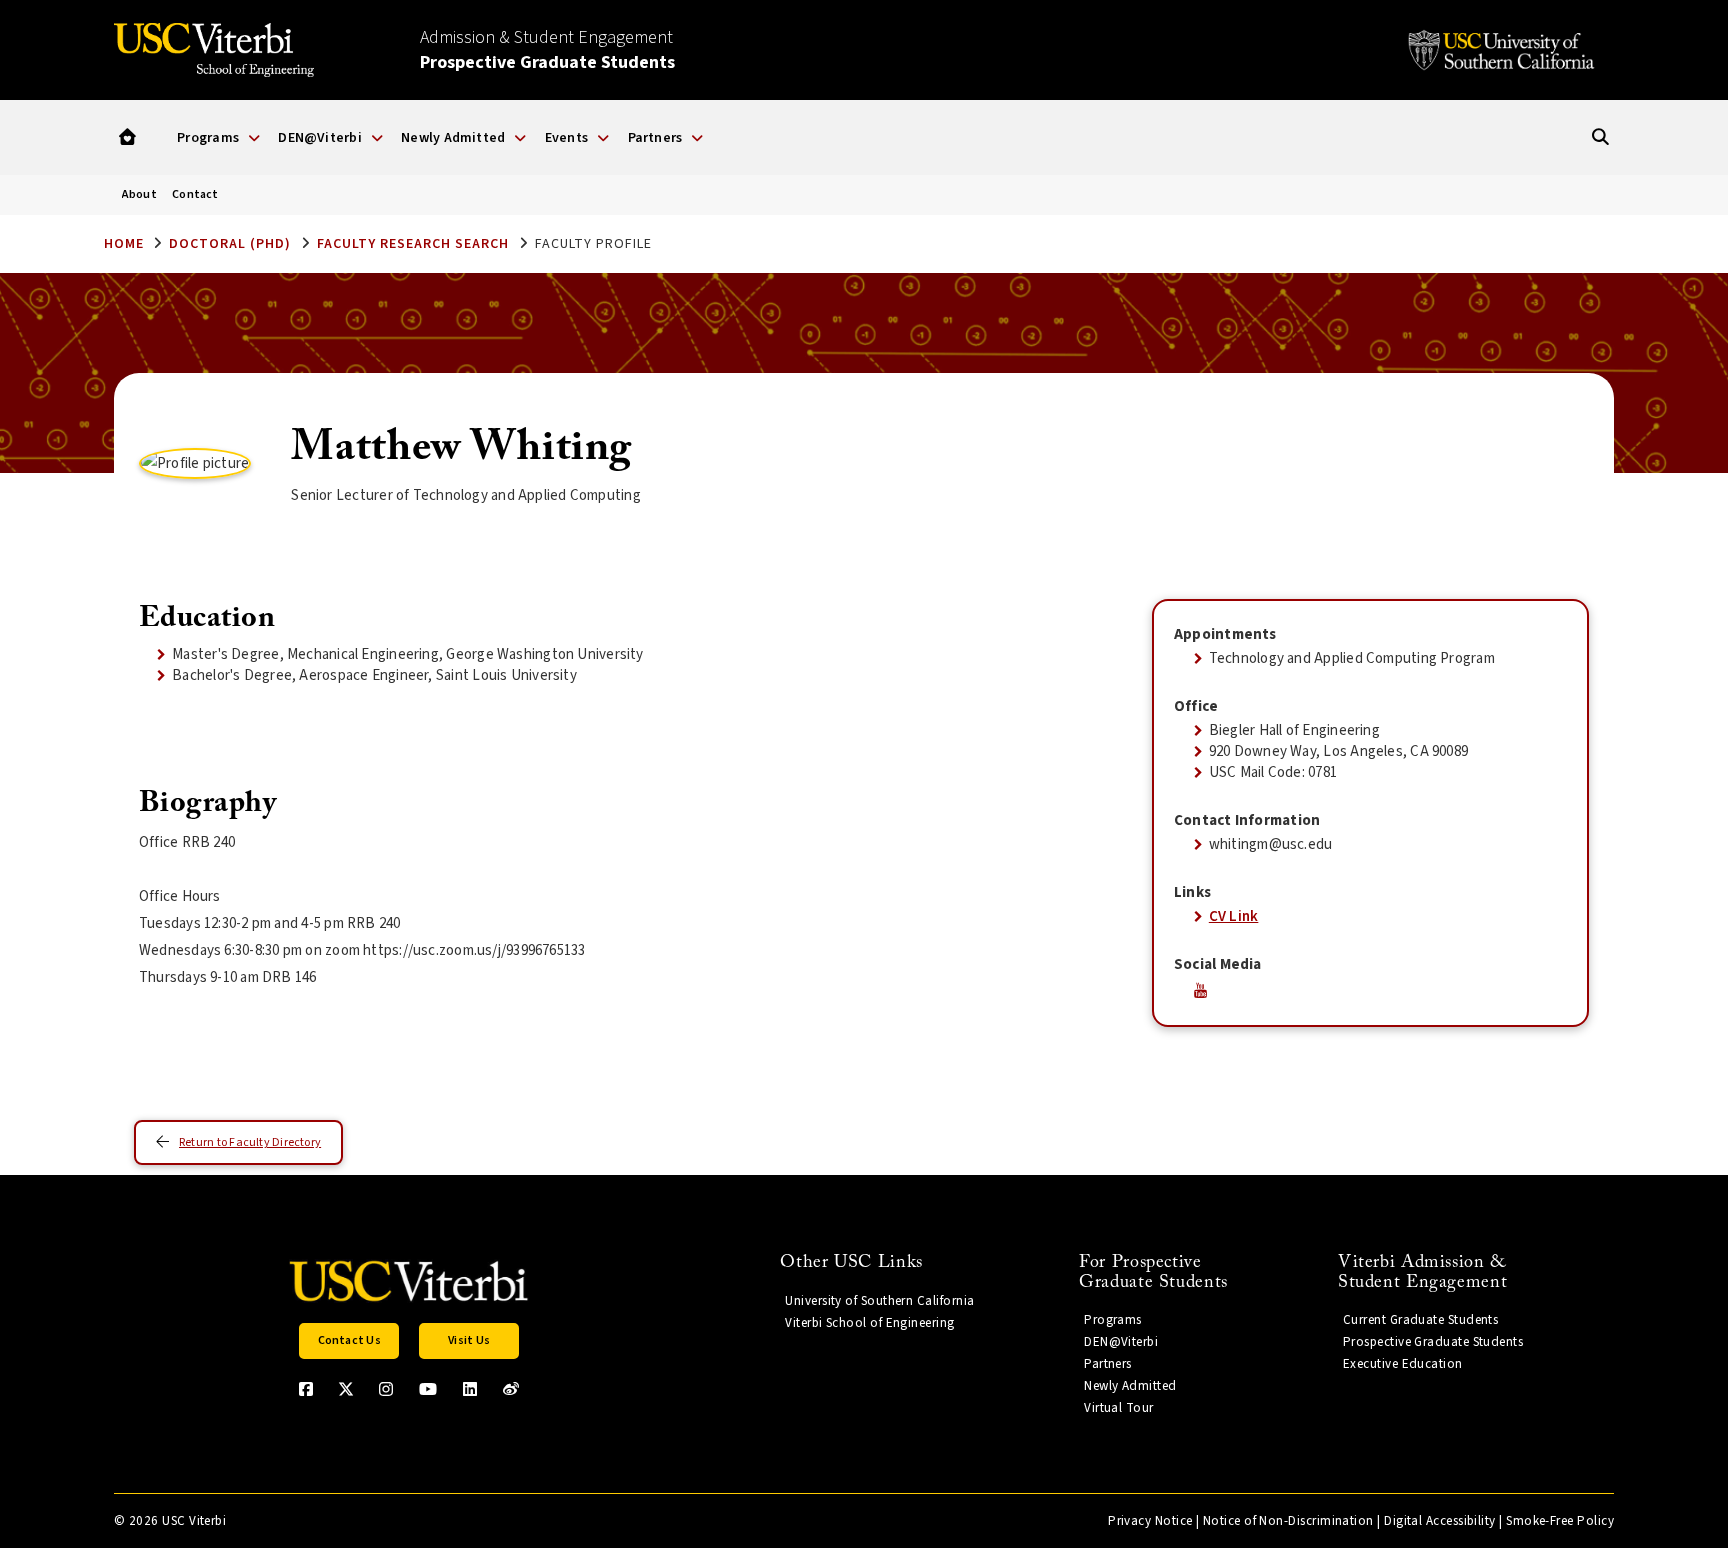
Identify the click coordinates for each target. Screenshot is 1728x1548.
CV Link (1234, 916)
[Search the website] (1600, 137)
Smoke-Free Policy (1560, 1521)
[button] (127, 137)
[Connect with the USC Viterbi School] (511, 1389)
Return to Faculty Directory (250, 1142)
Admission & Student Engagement (547, 50)
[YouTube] (428, 1389)
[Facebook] (306, 1389)
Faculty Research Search (413, 244)
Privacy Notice (1150, 1521)
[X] (346, 1389)
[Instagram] (386, 1389)
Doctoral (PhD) (230, 244)
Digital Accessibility (1440, 1521)
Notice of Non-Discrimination (1288, 1521)
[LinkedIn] (470, 1389)
